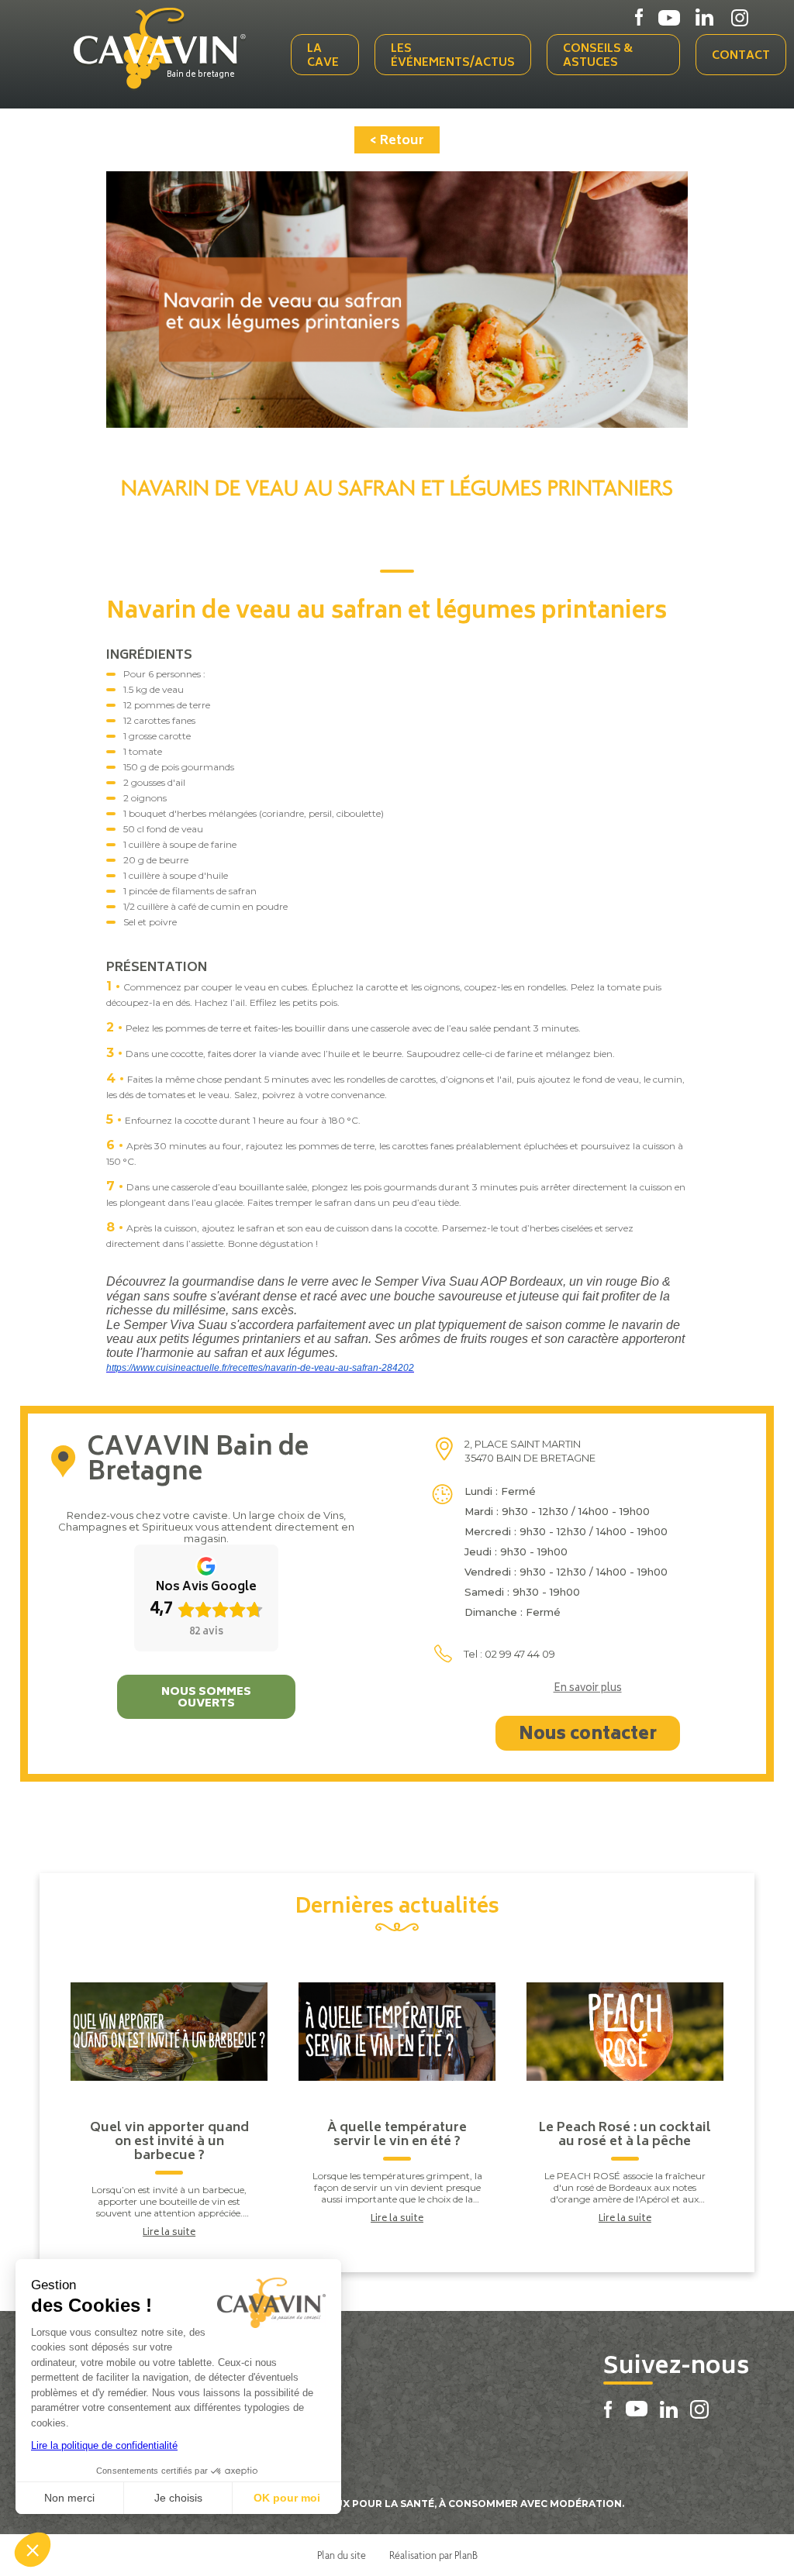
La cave (323, 56)
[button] (33, 2550)
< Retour (397, 141)
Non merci (69, 2498)
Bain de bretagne (201, 75)
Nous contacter (588, 1735)
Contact (741, 56)
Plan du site (342, 2555)
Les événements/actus (453, 56)
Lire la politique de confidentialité (104, 2445)
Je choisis (178, 2498)
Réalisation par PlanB (433, 2555)
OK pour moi (287, 2498)
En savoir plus (588, 1689)
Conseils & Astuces (598, 56)
